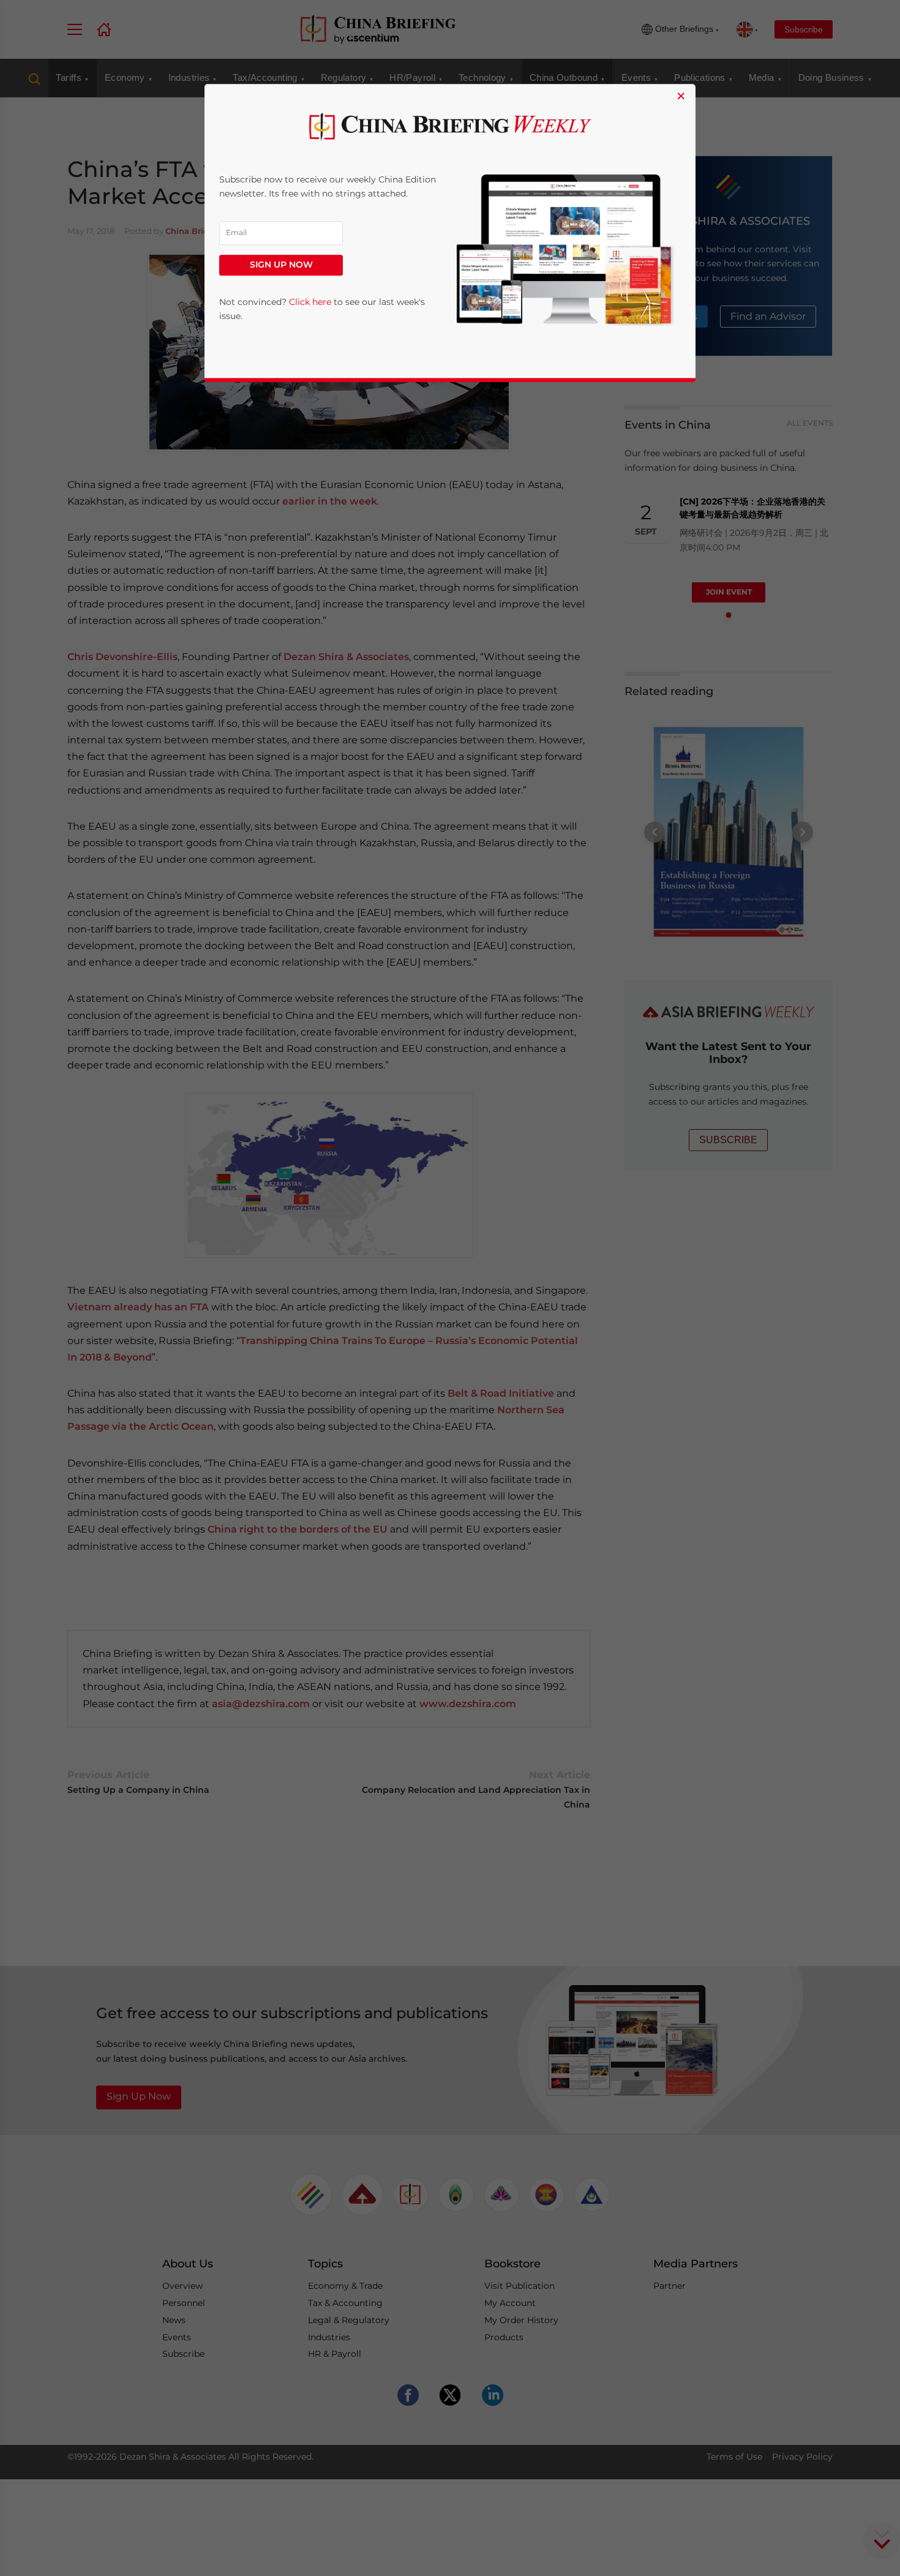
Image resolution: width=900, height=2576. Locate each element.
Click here (310, 302)
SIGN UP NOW (281, 265)
